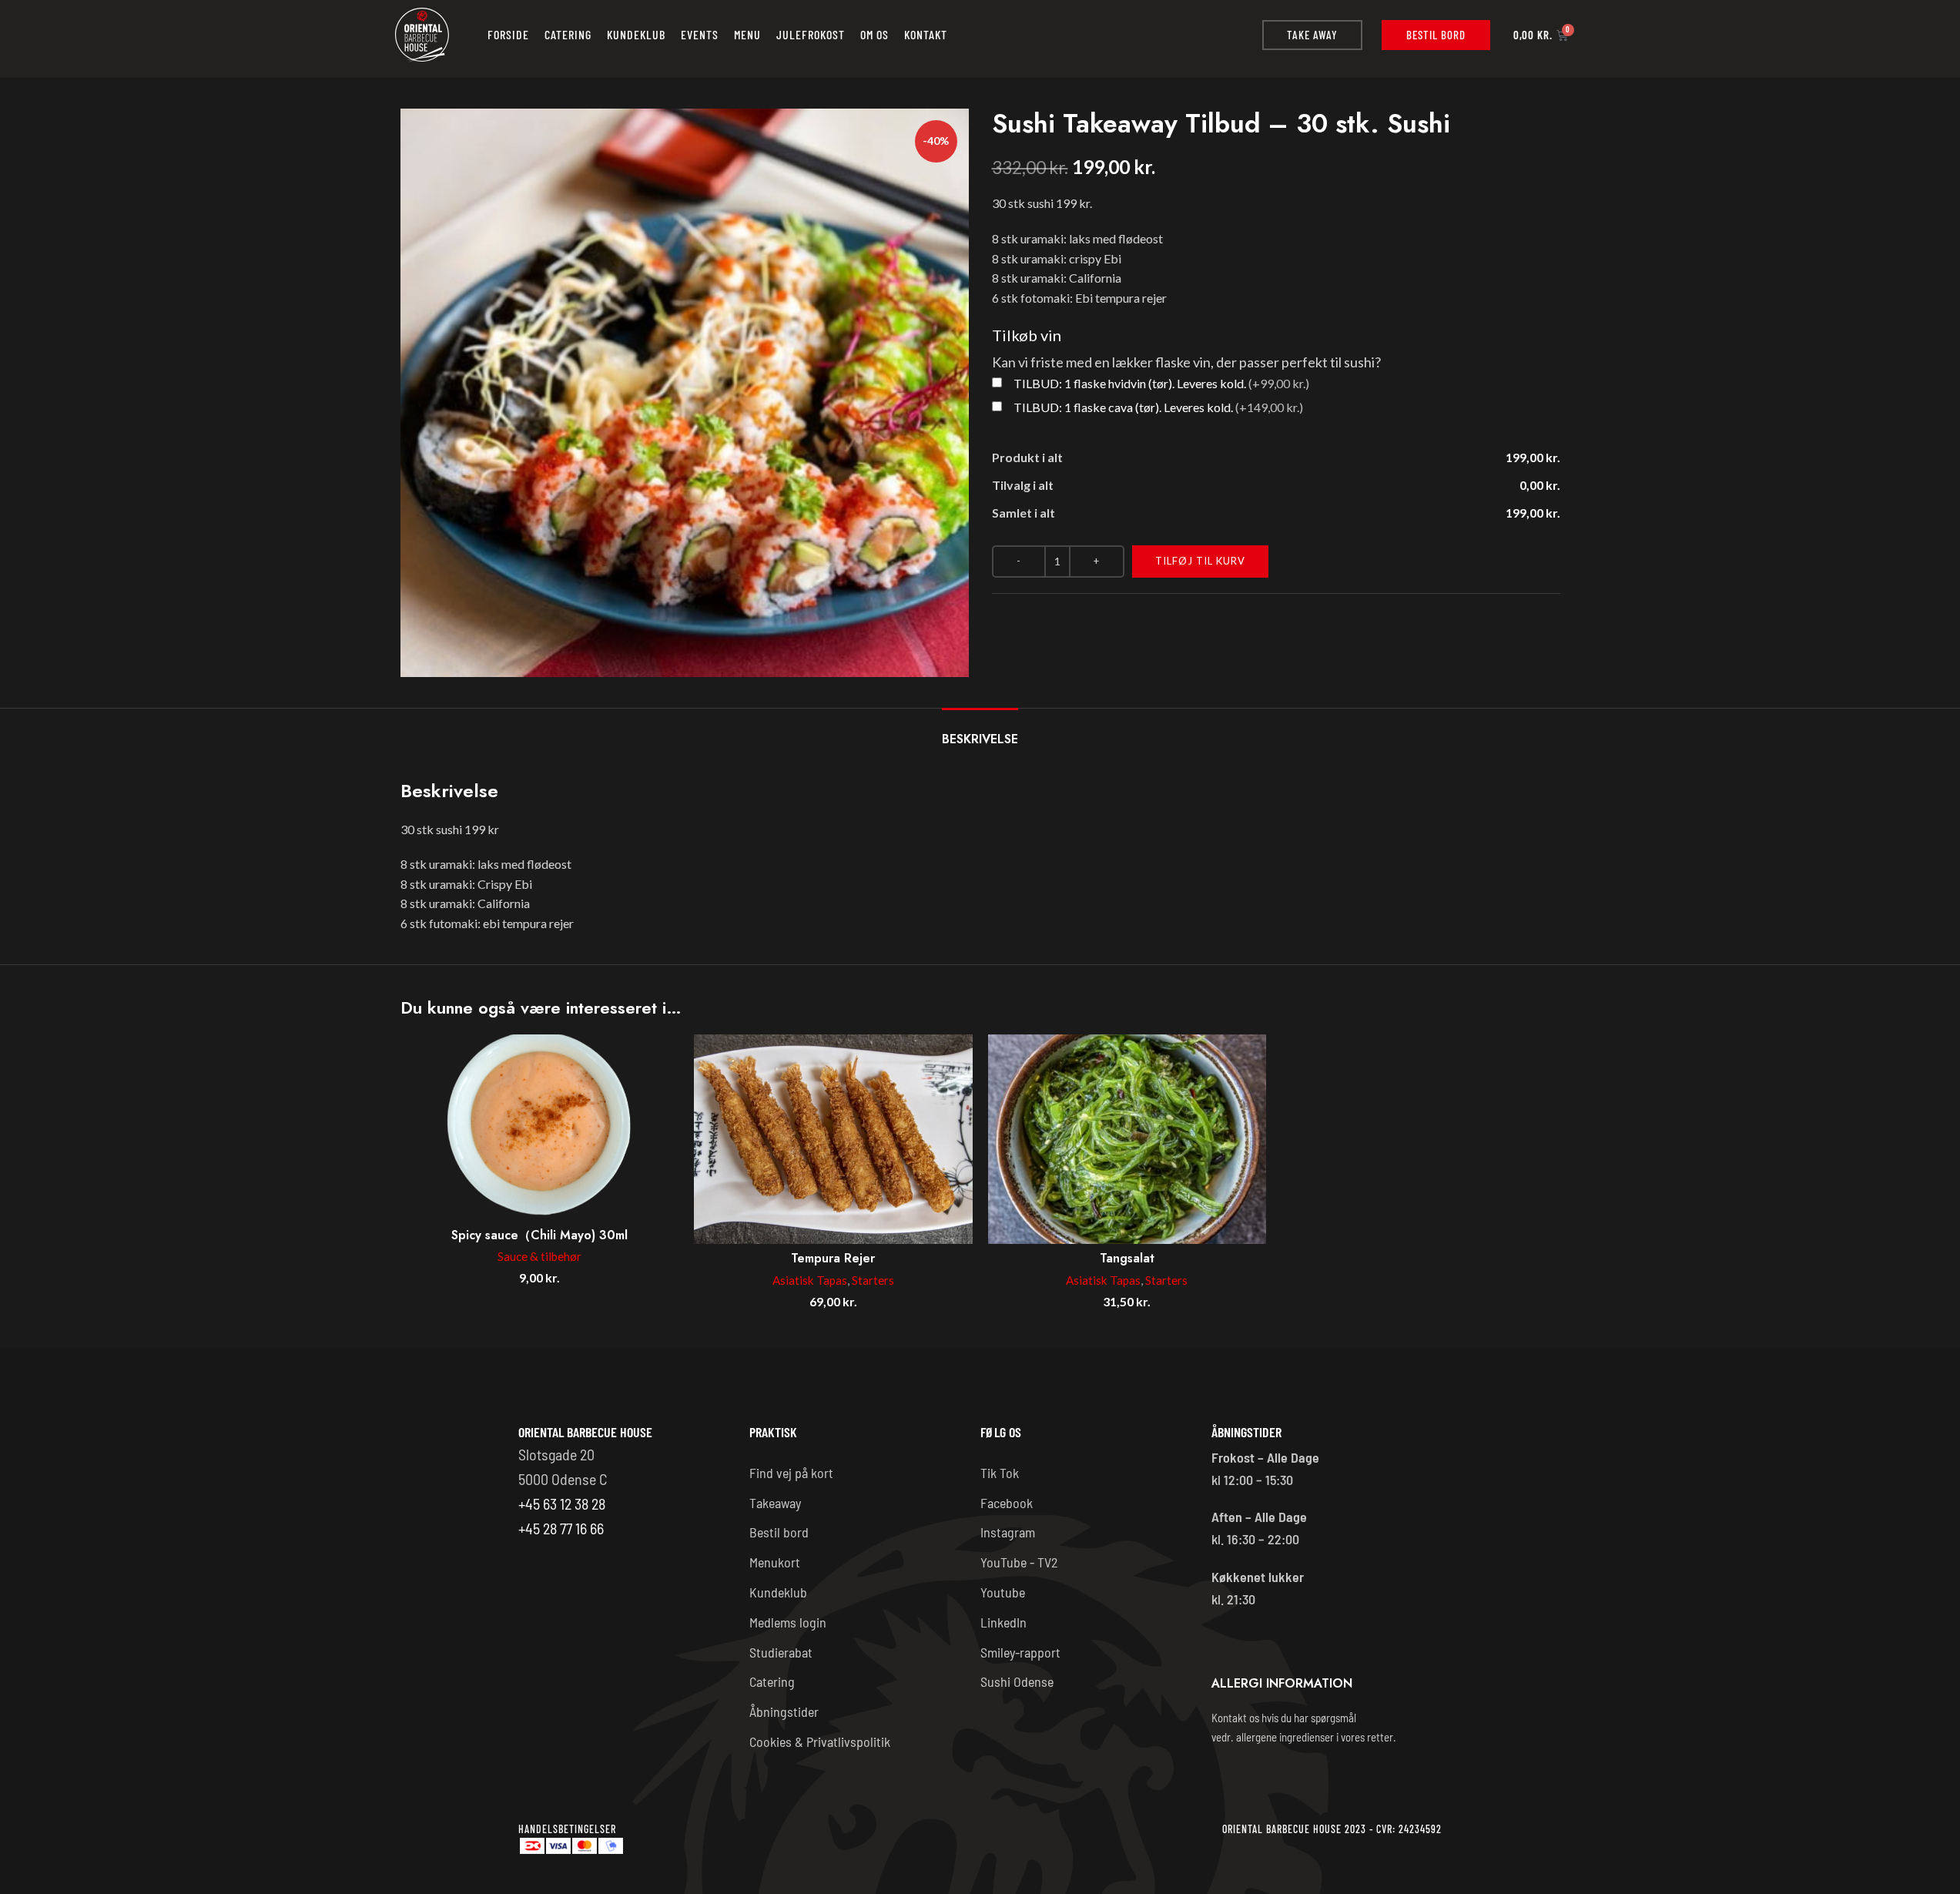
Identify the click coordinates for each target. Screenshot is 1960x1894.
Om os (874, 34)
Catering (568, 34)
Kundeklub (636, 34)
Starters (873, 1280)
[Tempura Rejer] (833, 1139)
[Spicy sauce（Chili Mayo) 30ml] (540, 1127)
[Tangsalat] (1127, 1139)
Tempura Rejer (833, 1258)
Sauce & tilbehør (539, 1256)
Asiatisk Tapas (810, 1280)
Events (700, 34)
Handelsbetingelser (567, 1829)
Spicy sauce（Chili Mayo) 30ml (539, 1235)
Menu (747, 34)
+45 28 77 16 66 (561, 1528)
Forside (508, 34)
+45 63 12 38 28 (562, 1503)
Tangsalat (1127, 1258)
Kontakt (926, 34)
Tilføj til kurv (1200, 561)
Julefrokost (811, 34)
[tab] (980, 731)
